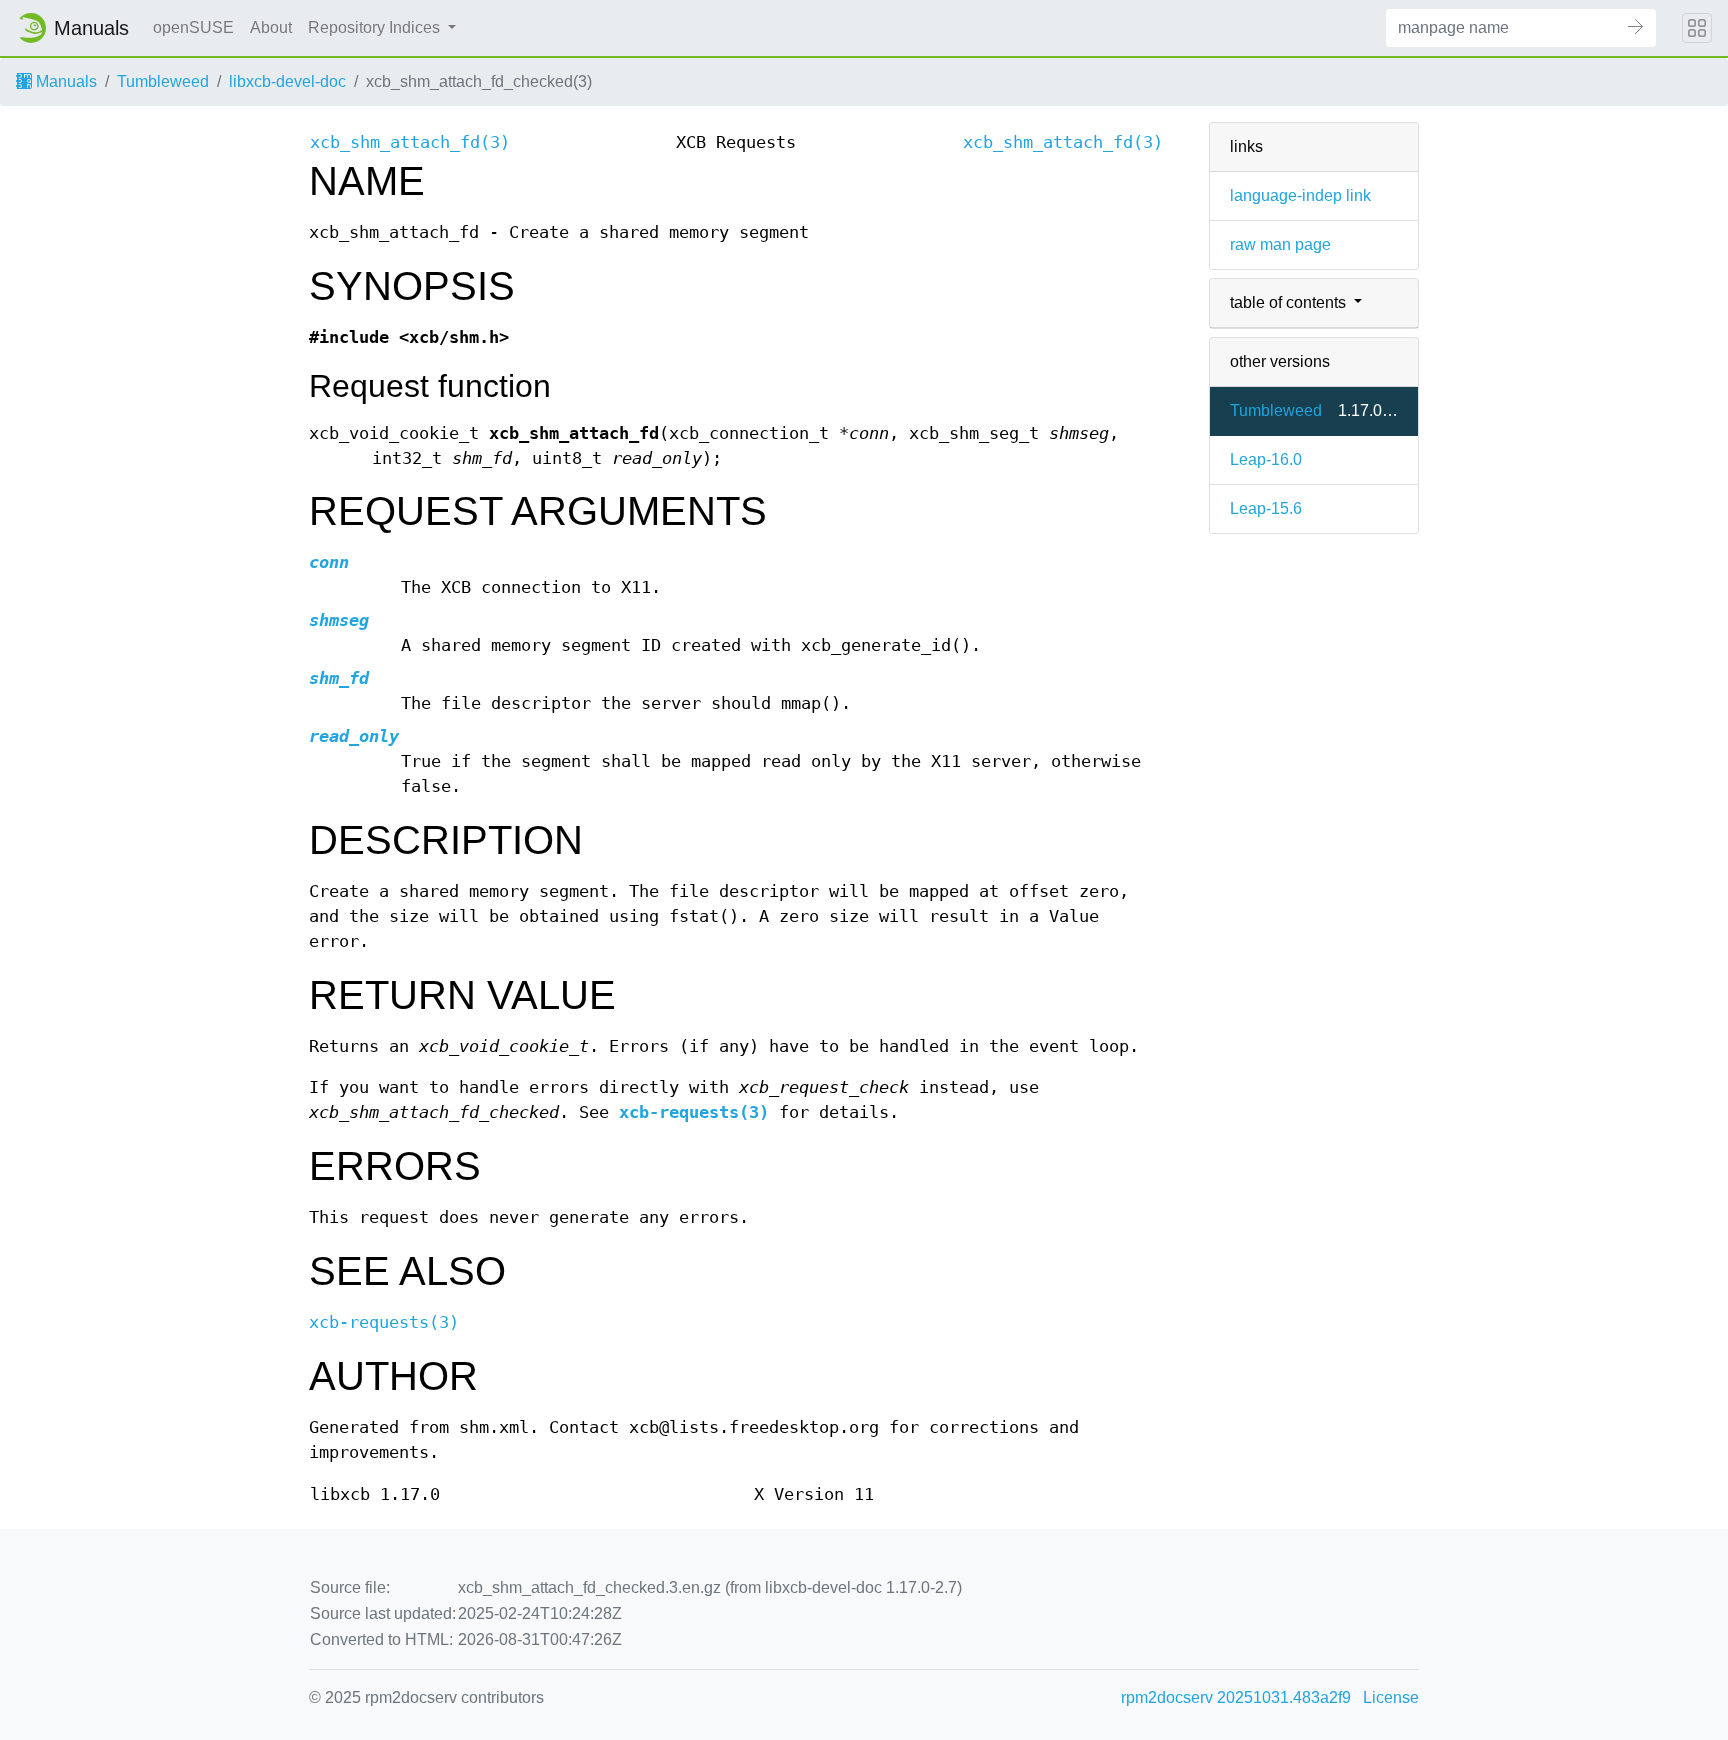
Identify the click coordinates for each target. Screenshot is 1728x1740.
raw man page (1280, 244)
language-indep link (1300, 195)
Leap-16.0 (1266, 459)
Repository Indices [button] (376, 27)
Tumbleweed (163, 81)
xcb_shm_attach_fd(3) (410, 142)
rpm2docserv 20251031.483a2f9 (1236, 1697)
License (1391, 1697)
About (271, 27)
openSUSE (193, 27)
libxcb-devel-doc (287, 81)
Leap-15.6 (1266, 508)
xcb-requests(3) (694, 1112)
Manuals (64, 81)
